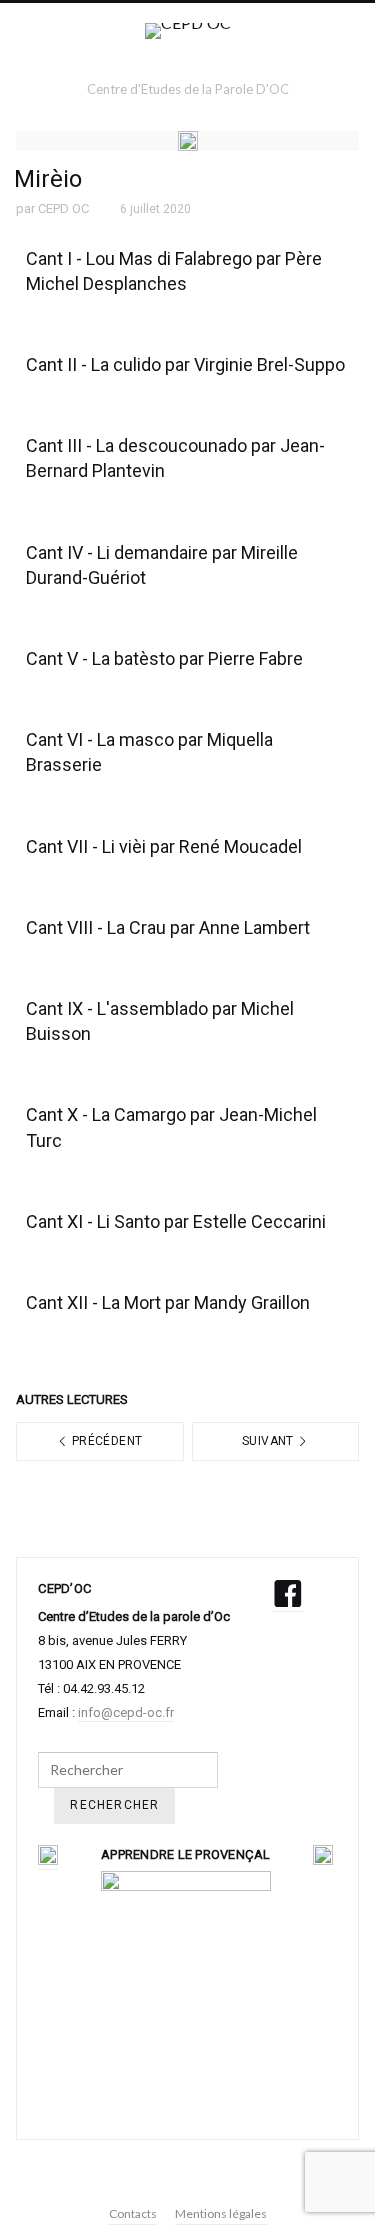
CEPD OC (63, 208)
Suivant (269, 1441)
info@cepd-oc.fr (126, 1712)
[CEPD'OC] (188, 50)
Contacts (133, 2213)
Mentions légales (221, 2213)
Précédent (106, 1441)
